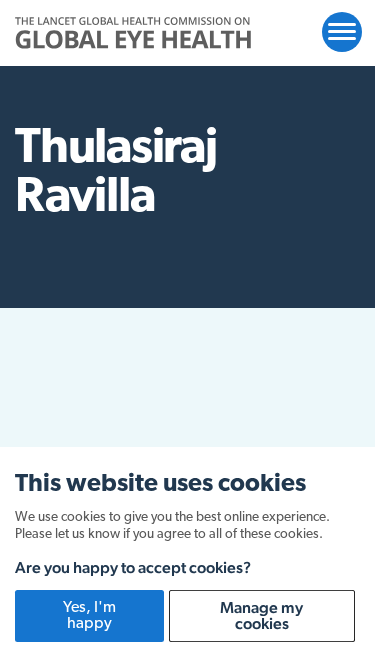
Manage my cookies (261, 615)
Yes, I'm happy (89, 616)
